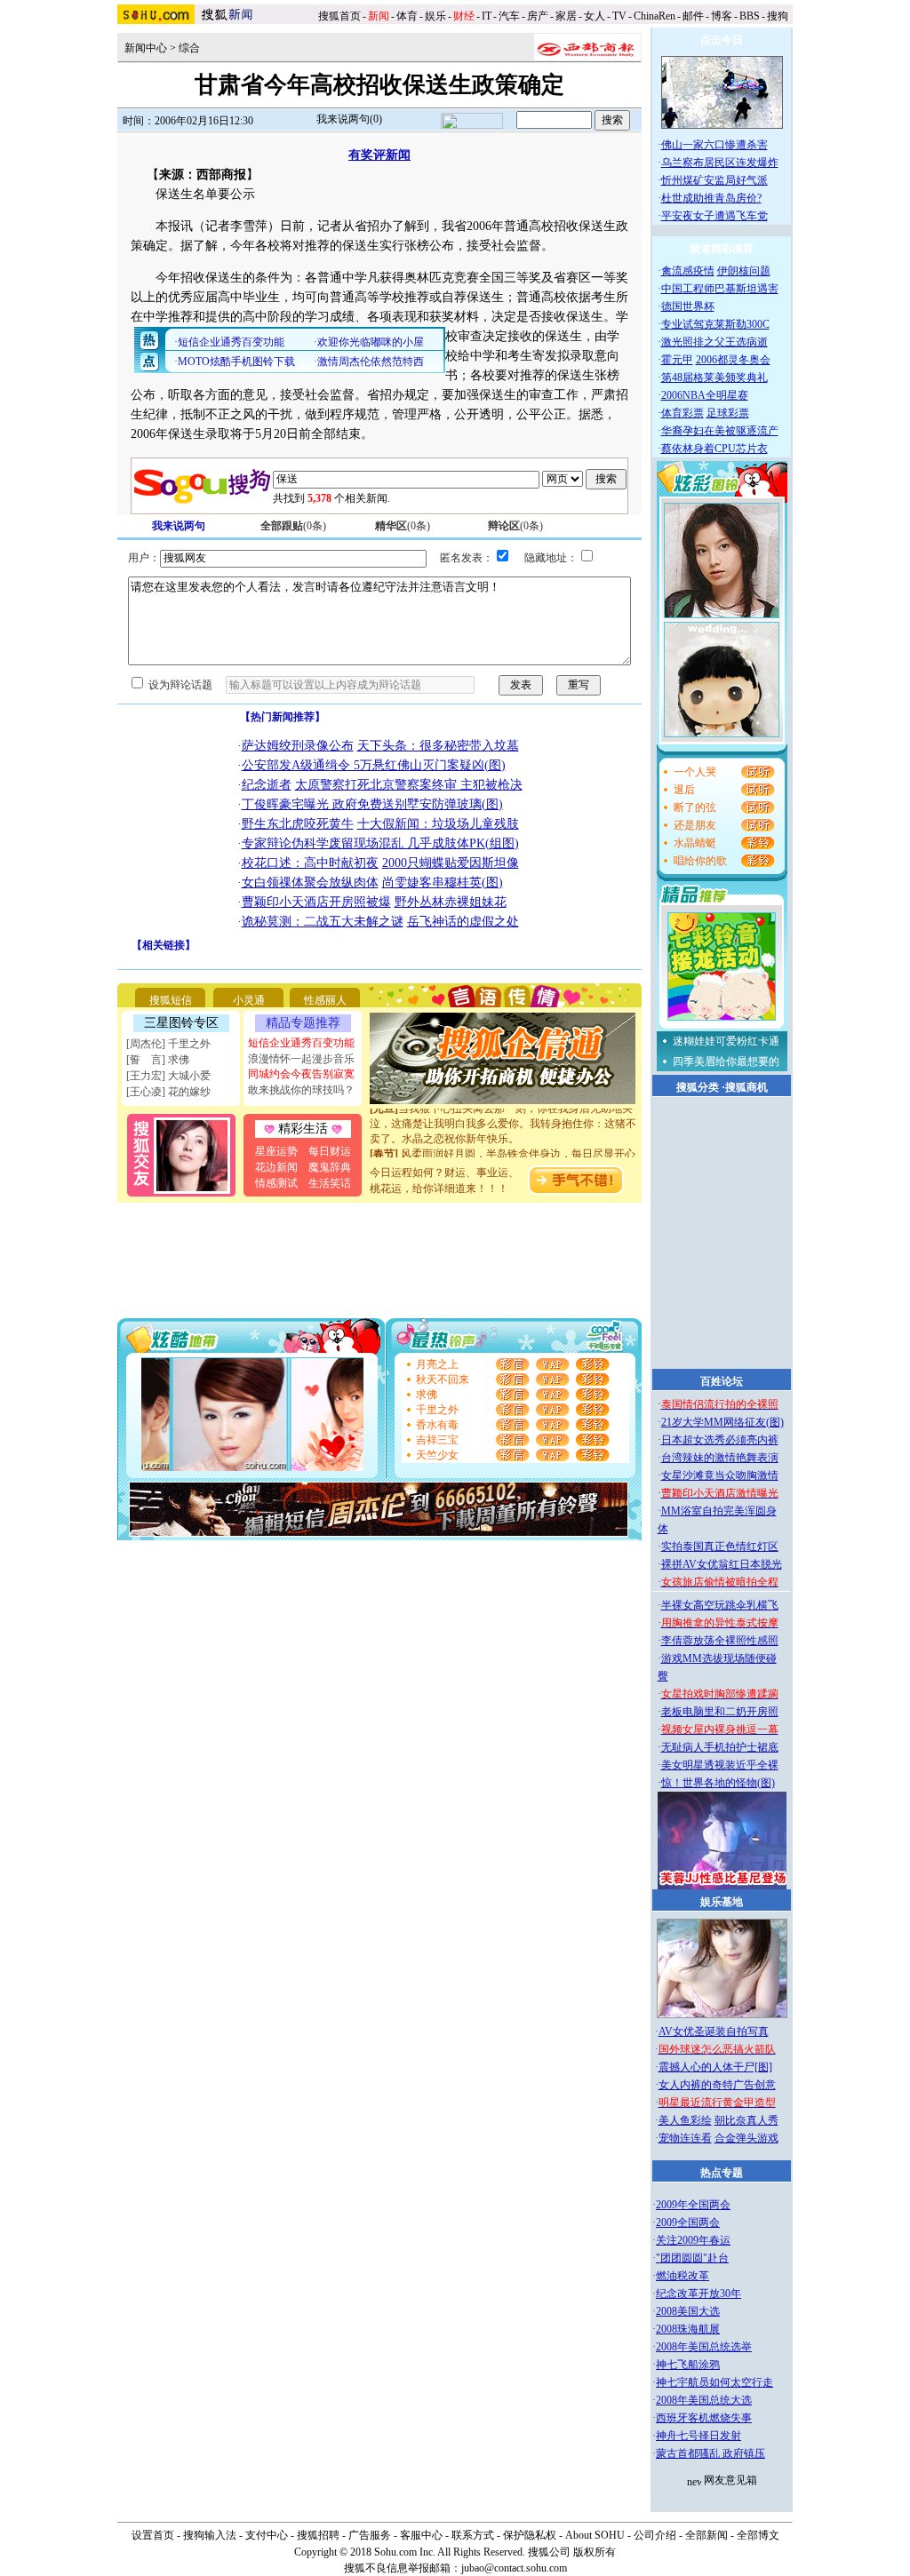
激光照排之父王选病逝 (714, 342)
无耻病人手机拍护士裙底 (720, 1747)
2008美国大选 (688, 2311)
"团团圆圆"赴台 (692, 2258)
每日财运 (330, 1151)
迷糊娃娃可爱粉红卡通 (726, 1041)
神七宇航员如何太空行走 (714, 2382)
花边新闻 (276, 1167)
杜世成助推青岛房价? (711, 198)
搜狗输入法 (210, 2535)
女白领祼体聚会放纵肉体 (310, 883)
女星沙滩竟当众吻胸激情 (720, 1475)
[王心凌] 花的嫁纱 (168, 1092)
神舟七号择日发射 (698, 2436)
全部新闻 (706, 2535)
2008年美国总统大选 (704, 2400)
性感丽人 (325, 1000)
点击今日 (722, 40)
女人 (595, 16)
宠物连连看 (685, 2138)
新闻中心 (146, 48)
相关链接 (164, 945)
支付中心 (267, 2535)
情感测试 (276, 1183)
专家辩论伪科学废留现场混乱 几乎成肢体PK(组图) (380, 843)
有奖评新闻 (379, 155)
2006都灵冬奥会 (733, 360)
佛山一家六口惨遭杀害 (714, 145)
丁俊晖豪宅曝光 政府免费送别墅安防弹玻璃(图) (372, 804)
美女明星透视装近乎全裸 (720, 1765)
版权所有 (595, 2552)
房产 (538, 16)
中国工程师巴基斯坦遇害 (720, 289)
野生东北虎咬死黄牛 (298, 824)
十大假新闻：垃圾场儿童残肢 (438, 824)
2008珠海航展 (688, 2329)
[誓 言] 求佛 (158, 1060)
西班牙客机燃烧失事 (704, 2418)
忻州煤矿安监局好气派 (714, 180)
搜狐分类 (698, 1087)
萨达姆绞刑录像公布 (298, 746)
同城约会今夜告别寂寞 (301, 1074)
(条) (293, 526)
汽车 (509, 16)
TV (619, 16)
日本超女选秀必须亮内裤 (720, 1440)
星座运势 (276, 1151)
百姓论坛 (722, 1381)
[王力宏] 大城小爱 (168, 1076)
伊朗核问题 (744, 271)
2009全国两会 (688, 2222)
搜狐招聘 (318, 2535)
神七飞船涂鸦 (688, 2365)
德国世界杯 (688, 306)
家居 (566, 16)
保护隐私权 (530, 2535)
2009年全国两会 (693, 2205)
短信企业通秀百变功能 (301, 1043)
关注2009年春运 (693, 2240)
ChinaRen (655, 16)
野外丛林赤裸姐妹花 (451, 902)
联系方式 (473, 2535)
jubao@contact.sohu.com (514, 2568)
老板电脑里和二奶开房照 (720, 1712)
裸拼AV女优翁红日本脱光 (722, 1564)
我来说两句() (349, 119)
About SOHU (595, 2535)
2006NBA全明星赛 (705, 395)
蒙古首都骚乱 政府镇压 (710, 2453)
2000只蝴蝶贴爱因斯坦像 (451, 863)
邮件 (693, 16)
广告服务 (370, 2535)
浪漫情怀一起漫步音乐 (301, 1059)
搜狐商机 (746, 1087)
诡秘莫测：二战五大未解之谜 (323, 922)
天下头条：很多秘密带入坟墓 (438, 746)
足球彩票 (728, 413)
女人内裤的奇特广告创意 (717, 2085)
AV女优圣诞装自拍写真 (714, 2031)
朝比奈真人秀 (746, 2120)
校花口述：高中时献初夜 (310, 863)
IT (487, 16)
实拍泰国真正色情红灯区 (720, 1546)
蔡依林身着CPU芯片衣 (714, 449)
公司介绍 (655, 2535)
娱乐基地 (722, 1902)
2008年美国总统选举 (704, 2347)
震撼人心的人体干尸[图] (715, 2067)
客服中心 (421, 2535)
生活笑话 (330, 1183)
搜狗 (779, 16)
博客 (722, 16)
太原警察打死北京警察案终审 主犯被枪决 (409, 785)
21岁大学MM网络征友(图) (722, 1422)
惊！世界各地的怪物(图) (718, 1783)
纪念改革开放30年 (698, 2294)
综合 (189, 48)
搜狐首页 (339, 16)
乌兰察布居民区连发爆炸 (720, 163)
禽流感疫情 (688, 271)
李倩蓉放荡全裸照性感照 (720, 1641)
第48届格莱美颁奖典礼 (714, 378)
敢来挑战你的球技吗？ (301, 1090)
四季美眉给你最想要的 (726, 1061)
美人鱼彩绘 (685, 2120)
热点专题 (722, 2173)
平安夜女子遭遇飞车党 (714, 216)
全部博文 (758, 2535)
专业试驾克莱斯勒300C (715, 324)
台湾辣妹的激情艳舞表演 (720, 1458)
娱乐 (435, 16)
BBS (750, 16)
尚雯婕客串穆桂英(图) (443, 883)
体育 (407, 16)
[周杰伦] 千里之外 (168, 1044)
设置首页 (153, 2535)
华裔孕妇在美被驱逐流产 (720, 431)
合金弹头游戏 (746, 2138)
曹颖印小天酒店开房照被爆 (316, 902)
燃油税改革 (682, 2276)
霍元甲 (677, 360)
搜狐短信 (171, 1000)
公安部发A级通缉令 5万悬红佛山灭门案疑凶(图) (374, 765)
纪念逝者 (267, 785)
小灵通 (249, 1000)
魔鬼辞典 (330, 1167)
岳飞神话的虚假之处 (463, 922)
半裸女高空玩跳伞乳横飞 (720, 1605)
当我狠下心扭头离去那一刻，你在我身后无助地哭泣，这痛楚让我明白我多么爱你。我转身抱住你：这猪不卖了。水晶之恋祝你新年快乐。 (503, 1112)
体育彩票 (682, 413)
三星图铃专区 (181, 1023)
